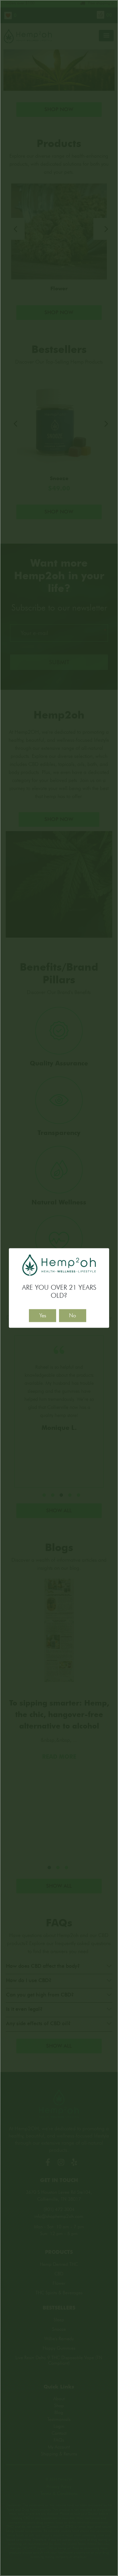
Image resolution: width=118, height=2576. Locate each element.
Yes (43, 1315)
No (73, 1315)
